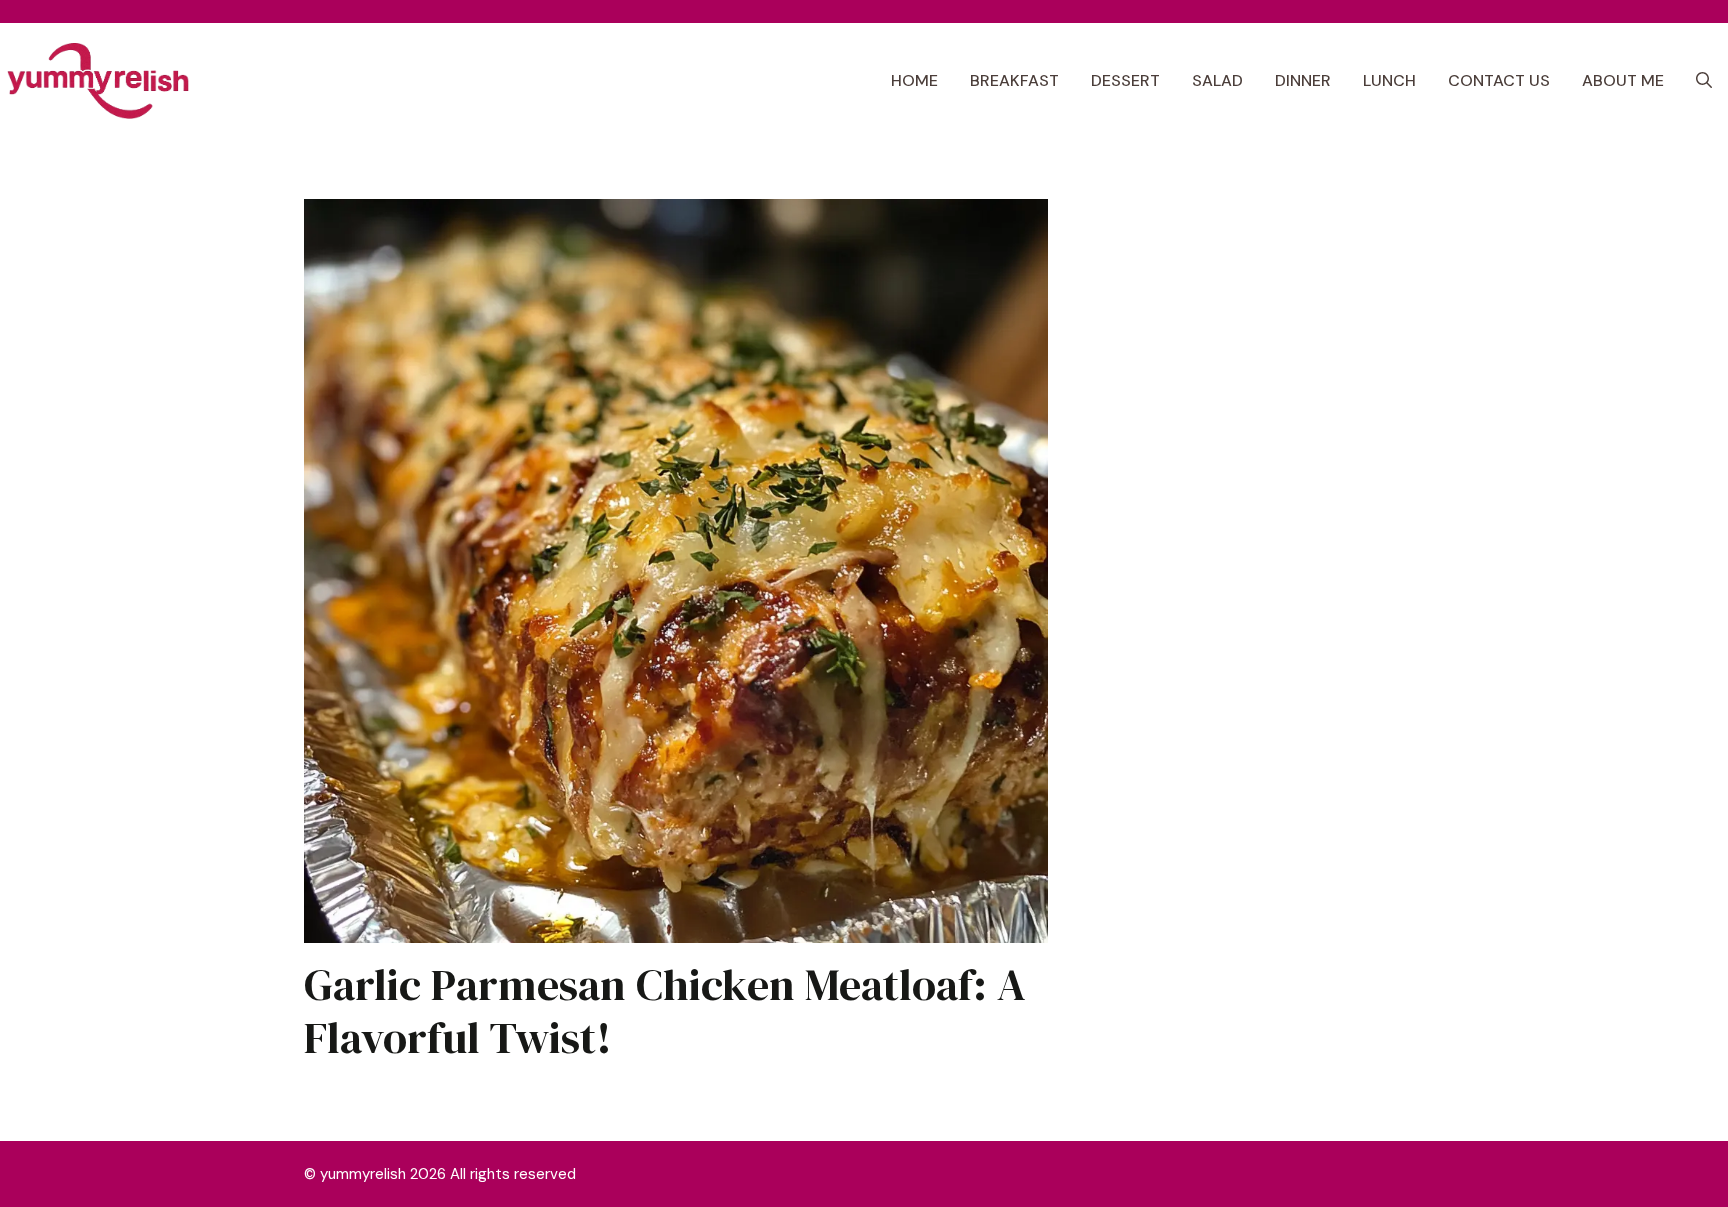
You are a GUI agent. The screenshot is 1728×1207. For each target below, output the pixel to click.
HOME (914, 80)
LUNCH (1389, 80)
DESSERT (1125, 80)
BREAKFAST (1014, 80)
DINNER (1303, 80)
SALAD (1217, 80)
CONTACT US (1499, 80)
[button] (1704, 81)
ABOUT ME (1623, 80)
